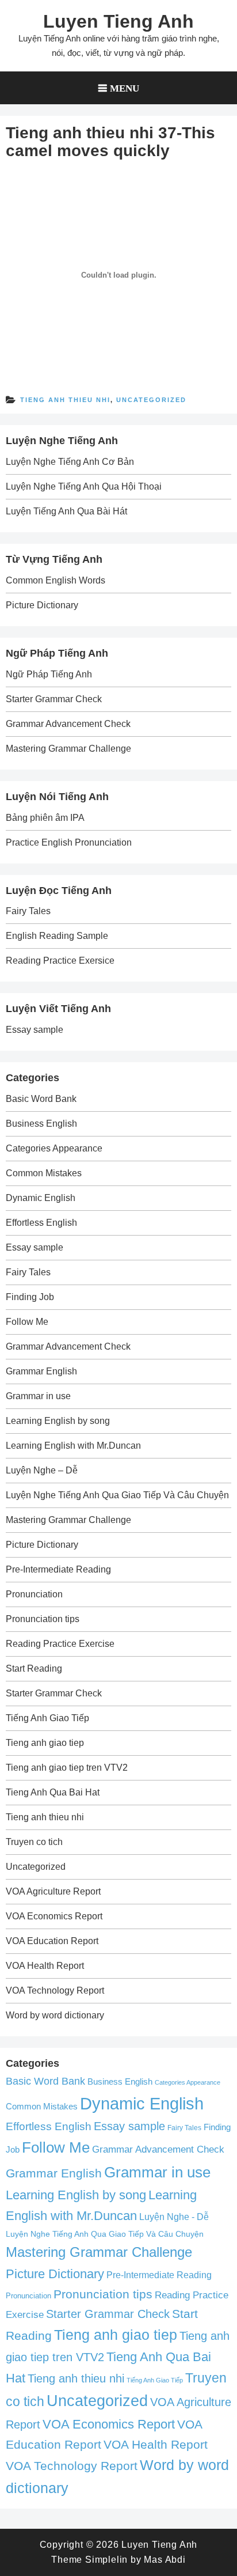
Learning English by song (58, 1421)
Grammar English (41, 1371)
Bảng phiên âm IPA (45, 818)
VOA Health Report (45, 1966)
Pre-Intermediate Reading (58, 1569)
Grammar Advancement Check (68, 724)
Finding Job (30, 1297)
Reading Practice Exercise (60, 1644)
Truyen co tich (34, 1842)
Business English (41, 1124)
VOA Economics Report (54, 1916)
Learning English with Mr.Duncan (73, 1446)
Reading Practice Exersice (60, 961)
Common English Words (56, 580)
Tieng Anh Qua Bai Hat (53, 1792)
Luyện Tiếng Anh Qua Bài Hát (66, 511)
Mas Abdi (165, 2560)
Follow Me (27, 1322)
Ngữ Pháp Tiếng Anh (49, 674)
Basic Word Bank (41, 1099)
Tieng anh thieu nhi (65, 400)
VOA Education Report (52, 1941)
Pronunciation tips (43, 1619)
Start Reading (34, 1668)
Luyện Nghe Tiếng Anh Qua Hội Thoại (84, 486)
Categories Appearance (54, 1148)
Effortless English (41, 1223)
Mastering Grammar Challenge (68, 749)
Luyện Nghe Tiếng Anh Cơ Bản (70, 462)
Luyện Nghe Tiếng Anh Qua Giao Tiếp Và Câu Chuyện (117, 1495)
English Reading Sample (57, 936)
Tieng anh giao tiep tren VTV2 (67, 1768)
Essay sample (35, 1030)
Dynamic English (41, 1198)
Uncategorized (151, 400)
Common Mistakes (44, 1173)
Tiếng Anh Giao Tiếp (47, 1718)
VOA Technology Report (55, 1990)
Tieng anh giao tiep (45, 1743)
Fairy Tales (28, 911)
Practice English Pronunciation (69, 842)
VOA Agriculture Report (53, 1891)
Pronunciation (34, 1594)
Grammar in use (38, 1396)
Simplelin (106, 2560)
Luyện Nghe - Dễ (174, 2217)
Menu (125, 88)
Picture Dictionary (42, 605)
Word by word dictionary (55, 2015)
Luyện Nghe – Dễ (42, 1470)
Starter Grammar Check (54, 699)
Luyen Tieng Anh (118, 21)
